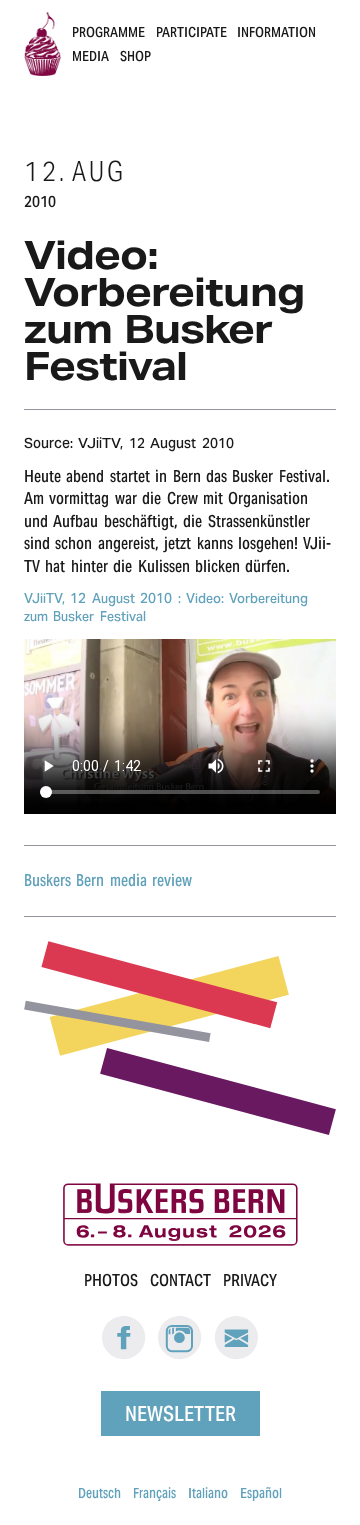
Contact (180, 1280)
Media (90, 56)
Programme (108, 32)
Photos (111, 1280)
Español (261, 1493)
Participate (191, 32)
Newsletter (180, 1413)
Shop (135, 56)
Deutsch (99, 1493)
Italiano (208, 1493)
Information (276, 32)
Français (154, 1493)
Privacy (250, 1280)
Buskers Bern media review (108, 880)
